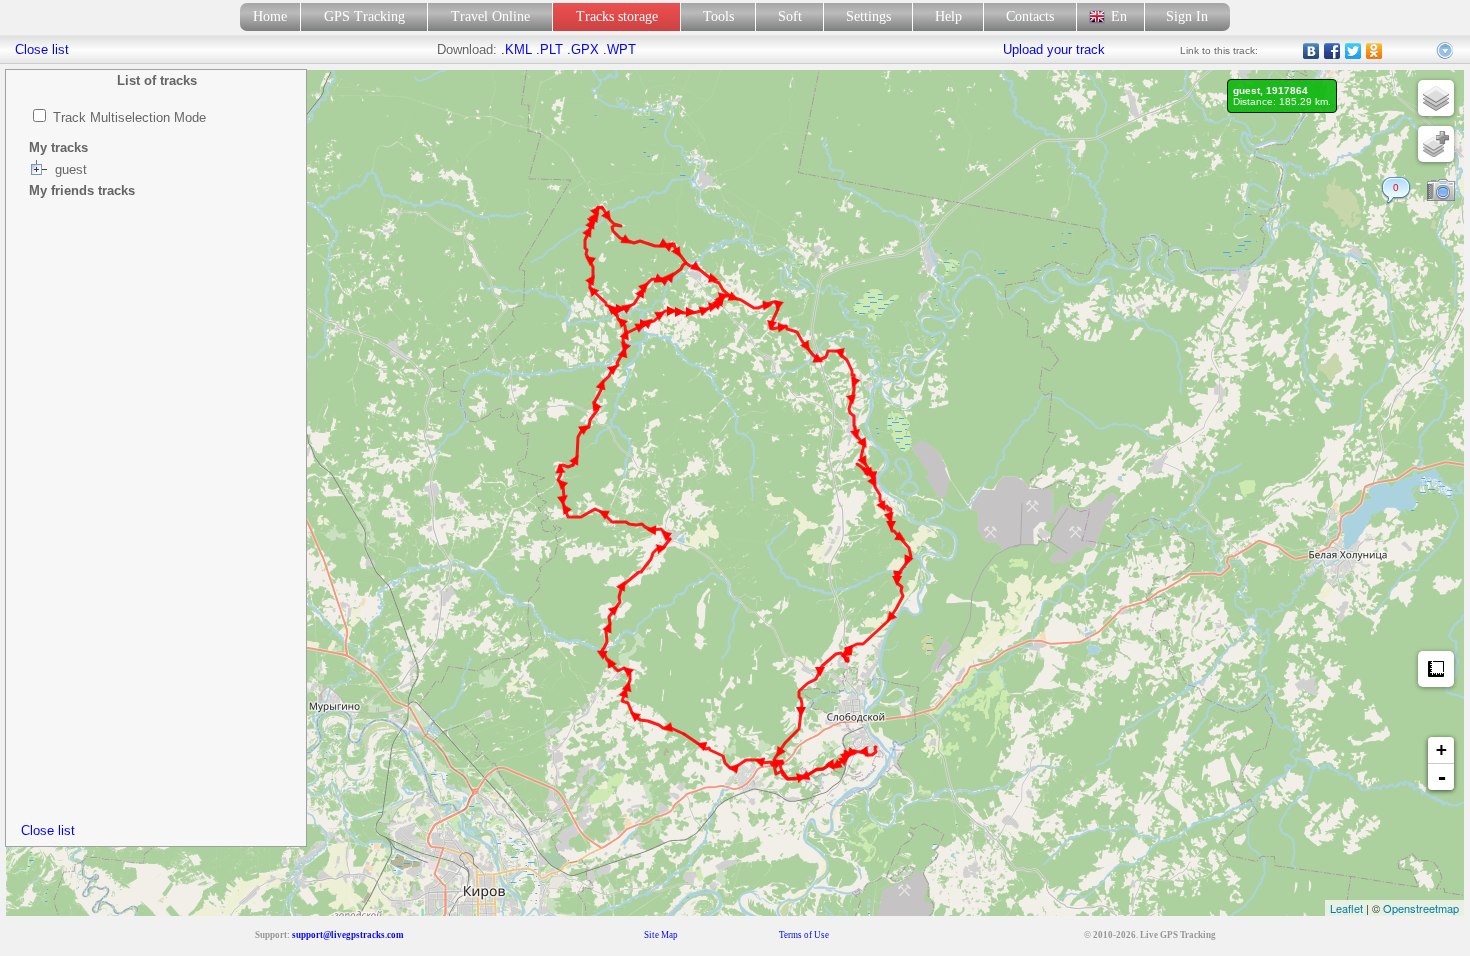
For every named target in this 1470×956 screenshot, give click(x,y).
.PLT (549, 49)
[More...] (1446, 51)
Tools (718, 16)
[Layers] (1436, 98)
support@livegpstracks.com (348, 935)
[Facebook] (1332, 51)
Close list (48, 830)
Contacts (1030, 16)
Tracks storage (617, 16)
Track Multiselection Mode (129, 117)
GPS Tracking (364, 16)
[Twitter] (1353, 51)
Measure (1436, 669)
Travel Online (490, 16)
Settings (868, 16)
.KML (516, 49)
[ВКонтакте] (1311, 51)
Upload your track (1054, 49)
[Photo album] (1441, 191)
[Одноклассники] (1374, 51)
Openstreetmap (1421, 908)
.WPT (619, 49)
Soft (790, 16)
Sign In (1187, 16)
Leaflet (1346, 908)
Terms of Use (804, 935)
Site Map (661, 935)
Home (270, 16)
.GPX (583, 49)
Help (948, 16)
